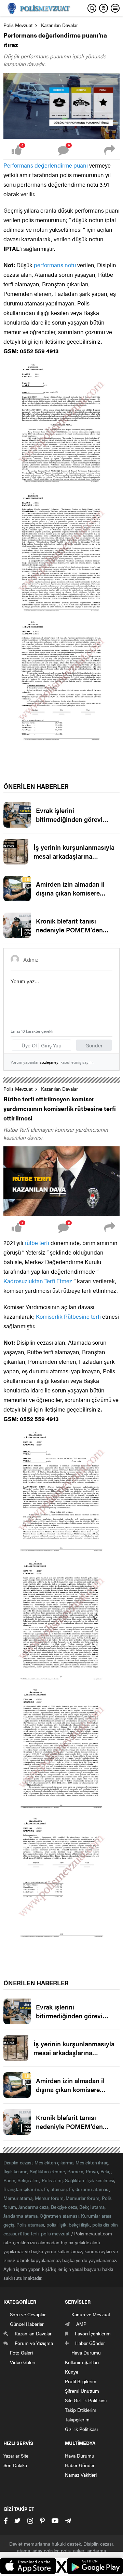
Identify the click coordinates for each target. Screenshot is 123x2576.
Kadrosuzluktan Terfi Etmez (38, 1281)
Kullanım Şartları (82, 2362)
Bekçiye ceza (64, 2207)
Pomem (76, 2171)
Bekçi (106, 2171)
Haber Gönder (80, 2465)
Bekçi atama (92, 2207)
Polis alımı (52, 2180)
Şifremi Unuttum (82, 2391)
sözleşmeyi (50, 1062)
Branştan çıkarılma (23, 2189)
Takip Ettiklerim (81, 2410)
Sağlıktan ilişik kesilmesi (90, 2180)
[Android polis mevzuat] (95, 2567)
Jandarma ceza (33, 2207)
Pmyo (92, 2171)
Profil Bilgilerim (81, 2381)
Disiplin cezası (18, 2162)
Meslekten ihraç (92, 2162)
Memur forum (49, 2198)
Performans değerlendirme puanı (46, 165)
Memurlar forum (83, 2198)
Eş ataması (55, 2189)
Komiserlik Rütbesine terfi (68, 1316)
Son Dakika (15, 2465)
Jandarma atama (20, 2216)
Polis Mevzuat (18, 25)
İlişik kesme (15, 2171)
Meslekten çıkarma (54, 2162)
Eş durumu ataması (89, 2189)
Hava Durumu (80, 2456)
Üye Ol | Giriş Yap (42, 1045)
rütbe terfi (37, 1243)
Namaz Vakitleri (81, 2475)
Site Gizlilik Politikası (86, 2400)
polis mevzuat (55, 2233)
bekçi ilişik (79, 2224)
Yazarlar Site (16, 2456)
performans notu (55, 265)
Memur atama (18, 2198)
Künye (72, 2372)
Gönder (94, 1045)
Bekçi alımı (28, 2180)
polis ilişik (57, 2224)
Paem (9, 2180)
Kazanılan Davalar (59, 25)
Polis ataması (30, 2224)
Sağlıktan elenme (47, 2171)
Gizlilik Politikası (81, 2429)
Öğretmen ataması (59, 2216)
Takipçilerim (77, 2419)
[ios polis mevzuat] (28, 2567)
